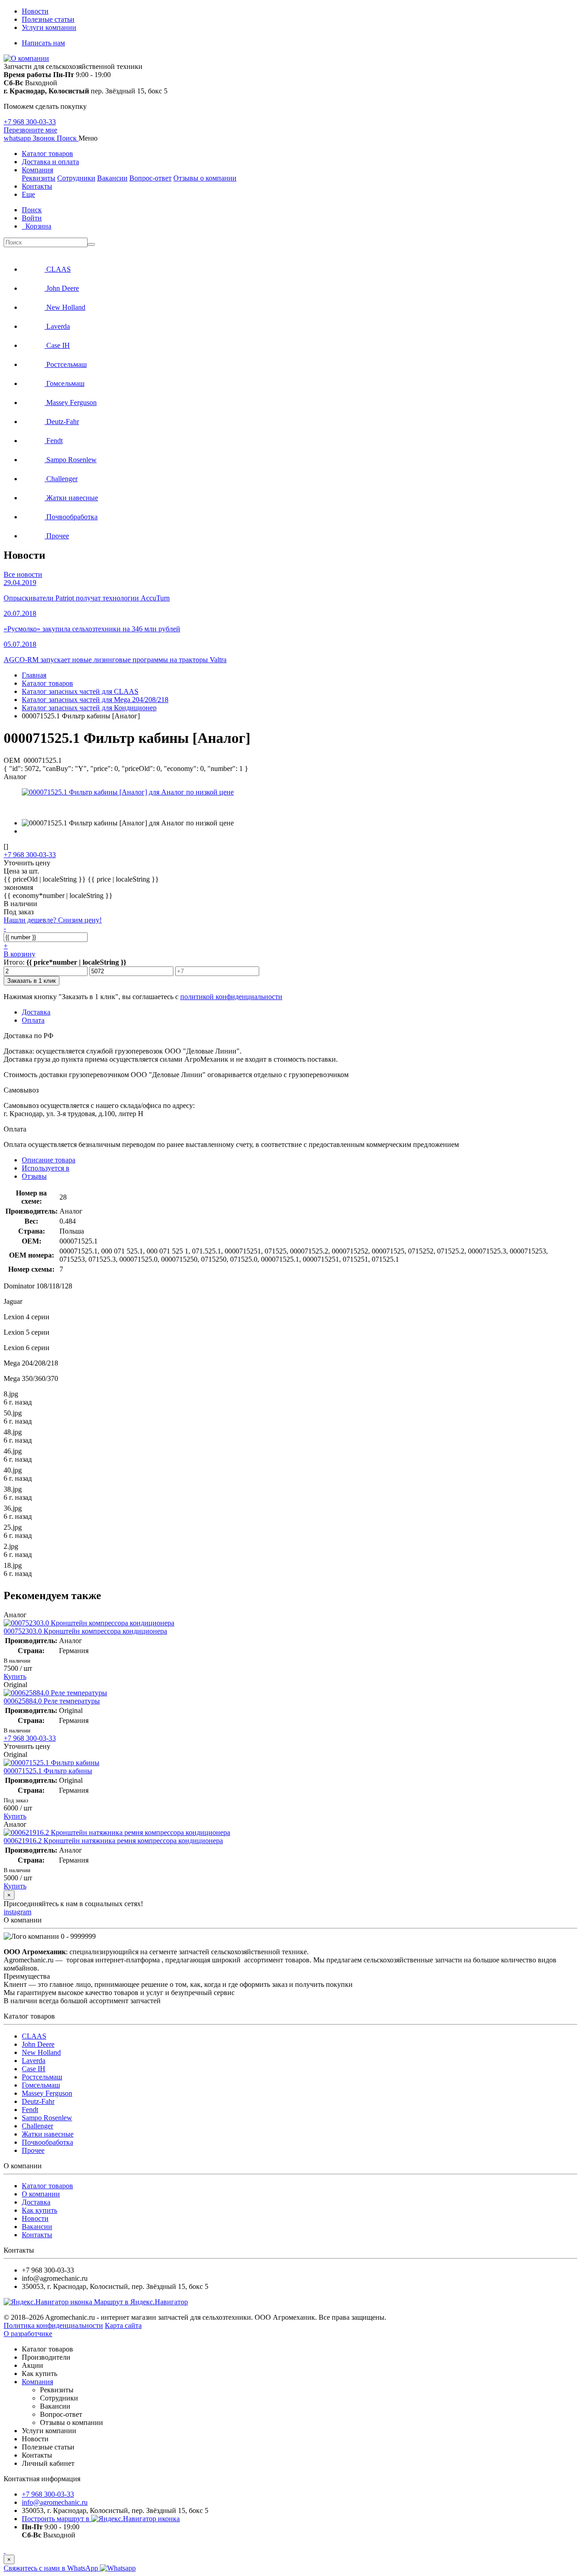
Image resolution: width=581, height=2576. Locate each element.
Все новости (23, 574)
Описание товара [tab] (49, 1160)
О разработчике (28, 2334)
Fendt (30, 2110)
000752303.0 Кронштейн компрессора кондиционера (85, 1631)
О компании (41, 2194)
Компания (37, 170)
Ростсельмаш (42, 2077)
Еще (28, 194)
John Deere (38, 2044)
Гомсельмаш (41, 2085)
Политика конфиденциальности (53, 2325)
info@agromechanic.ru (55, 2502)
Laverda (34, 2061)
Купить (15, 1676)
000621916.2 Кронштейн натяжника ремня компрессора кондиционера (113, 1841)
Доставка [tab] (36, 1012)
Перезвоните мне (30, 130)
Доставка (36, 2202)
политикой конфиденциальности (231, 997)
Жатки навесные (48, 2134)
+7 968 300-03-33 (30, 122)
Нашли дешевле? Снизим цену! (53, 920)
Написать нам (43, 43)
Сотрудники (76, 178)
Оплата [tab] (33, 1020)
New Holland (41, 2052)
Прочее (33, 2150)
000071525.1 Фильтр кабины (48, 1771)
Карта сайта (123, 2325)
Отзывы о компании (205, 178)
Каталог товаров (47, 154)
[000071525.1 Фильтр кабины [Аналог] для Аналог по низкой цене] (128, 792)
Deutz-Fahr (38, 2101)
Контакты (37, 186)
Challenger (37, 2126)
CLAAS (34, 2036)
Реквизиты (39, 178)
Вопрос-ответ (150, 178)
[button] (68, 138)
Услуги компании (49, 27)
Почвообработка (47, 2142)
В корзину (20, 954)
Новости (35, 11)
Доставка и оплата (50, 162)
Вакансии (112, 178)
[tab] (46, 1168)
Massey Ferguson (47, 2093)
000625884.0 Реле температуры (52, 1701)
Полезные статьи (48, 19)
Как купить (39, 2210)
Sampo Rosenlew (47, 2118)
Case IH (34, 2069)
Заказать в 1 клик (32, 981)
